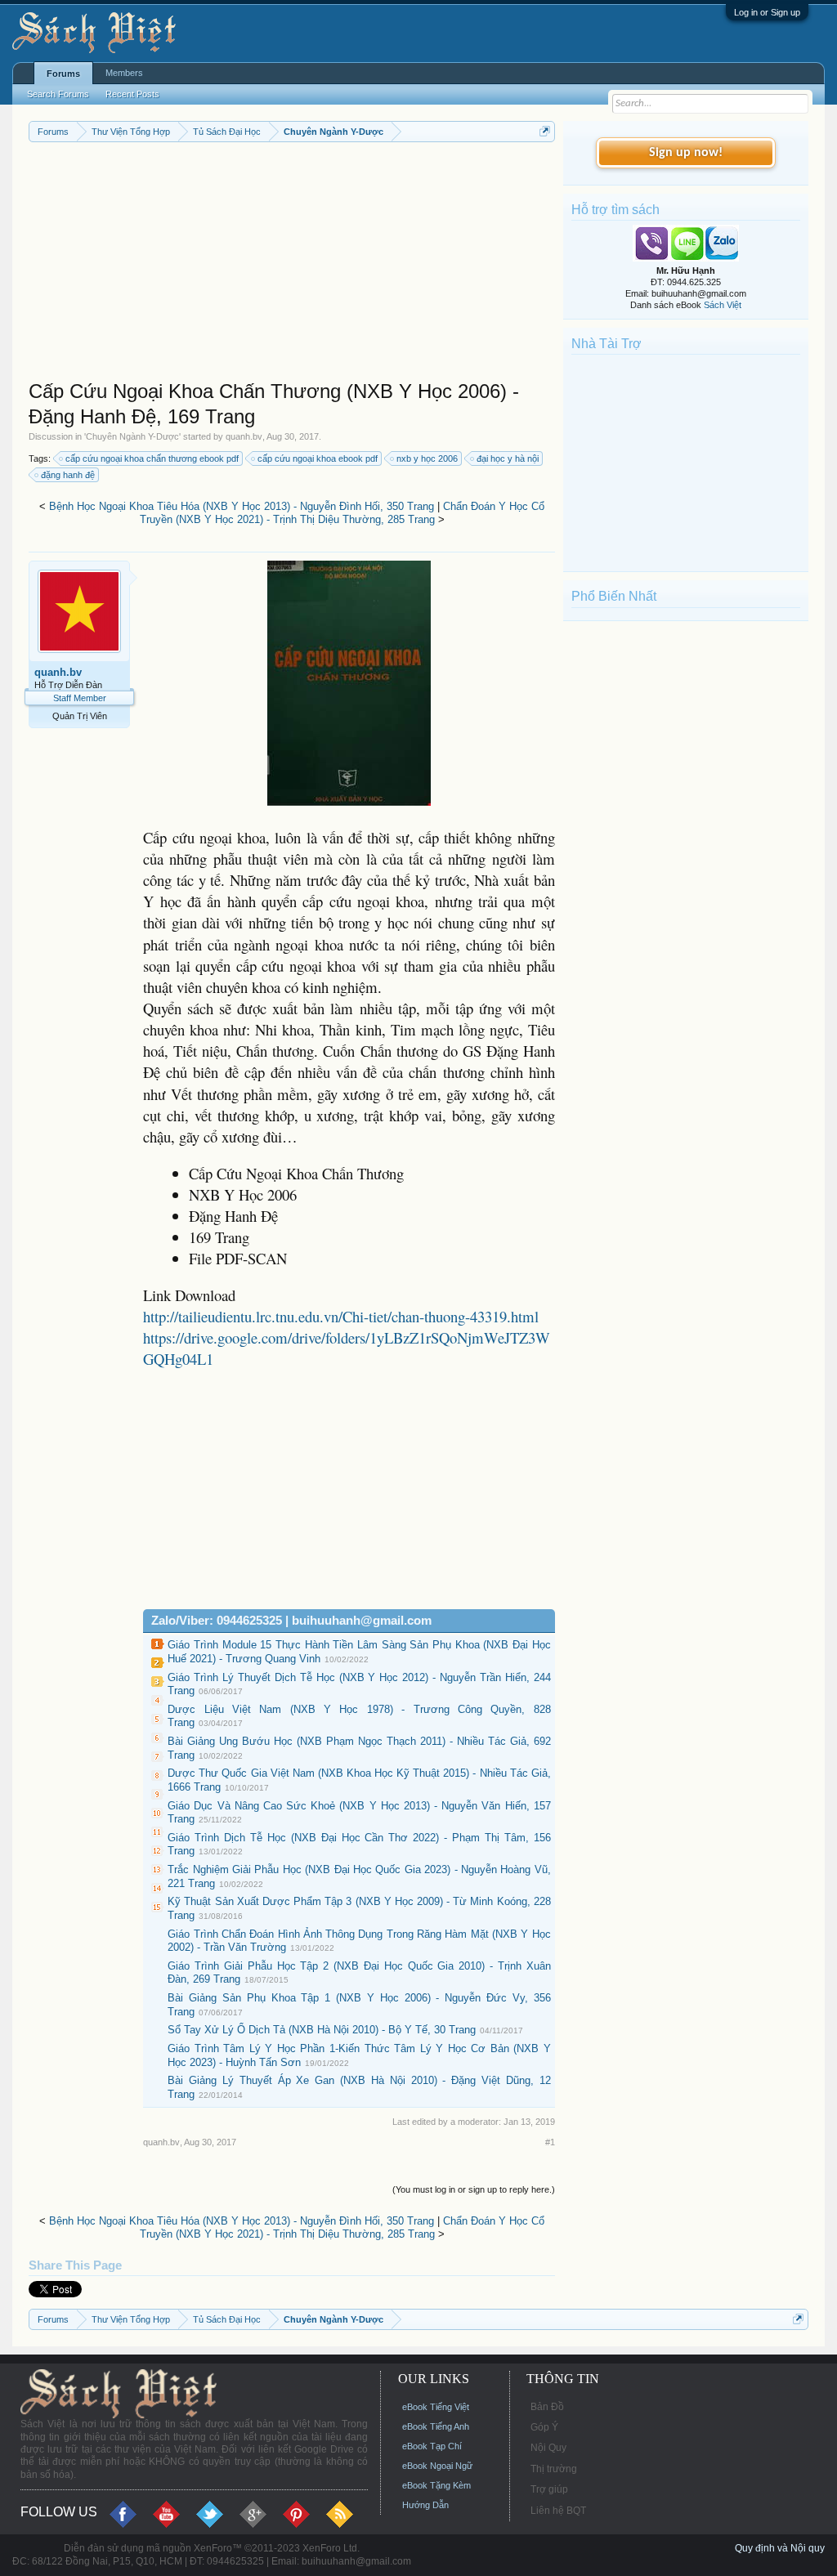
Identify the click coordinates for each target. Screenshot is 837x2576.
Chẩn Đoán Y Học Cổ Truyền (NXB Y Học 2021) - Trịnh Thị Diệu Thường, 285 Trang (342, 513)
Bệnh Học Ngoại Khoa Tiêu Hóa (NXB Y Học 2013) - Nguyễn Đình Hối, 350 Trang (242, 506)
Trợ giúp (549, 2489)
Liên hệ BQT (558, 2511)
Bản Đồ (547, 2407)
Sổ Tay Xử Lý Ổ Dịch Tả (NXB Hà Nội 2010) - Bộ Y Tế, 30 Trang (322, 2030)
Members (124, 73)
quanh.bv (244, 436)
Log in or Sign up (767, 12)
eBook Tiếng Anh (436, 2426)
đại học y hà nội (508, 458)
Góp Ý (544, 2427)
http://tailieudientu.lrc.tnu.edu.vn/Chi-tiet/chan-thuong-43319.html (341, 1316)
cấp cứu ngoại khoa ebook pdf (318, 458)
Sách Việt (723, 305)
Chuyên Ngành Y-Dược (132, 436)
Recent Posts (132, 94)
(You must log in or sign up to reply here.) (474, 2189)
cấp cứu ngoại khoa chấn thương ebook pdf (152, 458)
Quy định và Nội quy (780, 2548)
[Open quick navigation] (545, 131)
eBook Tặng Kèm (436, 2485)
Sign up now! (686, 153)
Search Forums (58, 94)
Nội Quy (548, 2448)
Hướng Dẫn (425, 2505)
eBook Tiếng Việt (436, 2407)
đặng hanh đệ (68, 475)
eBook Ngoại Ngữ (437, 2466)
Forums (63, 74)
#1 (550, 2142)
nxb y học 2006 (427, 458)
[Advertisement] (292, 265)
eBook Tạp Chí (432, 2446)
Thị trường (554, 2469)
